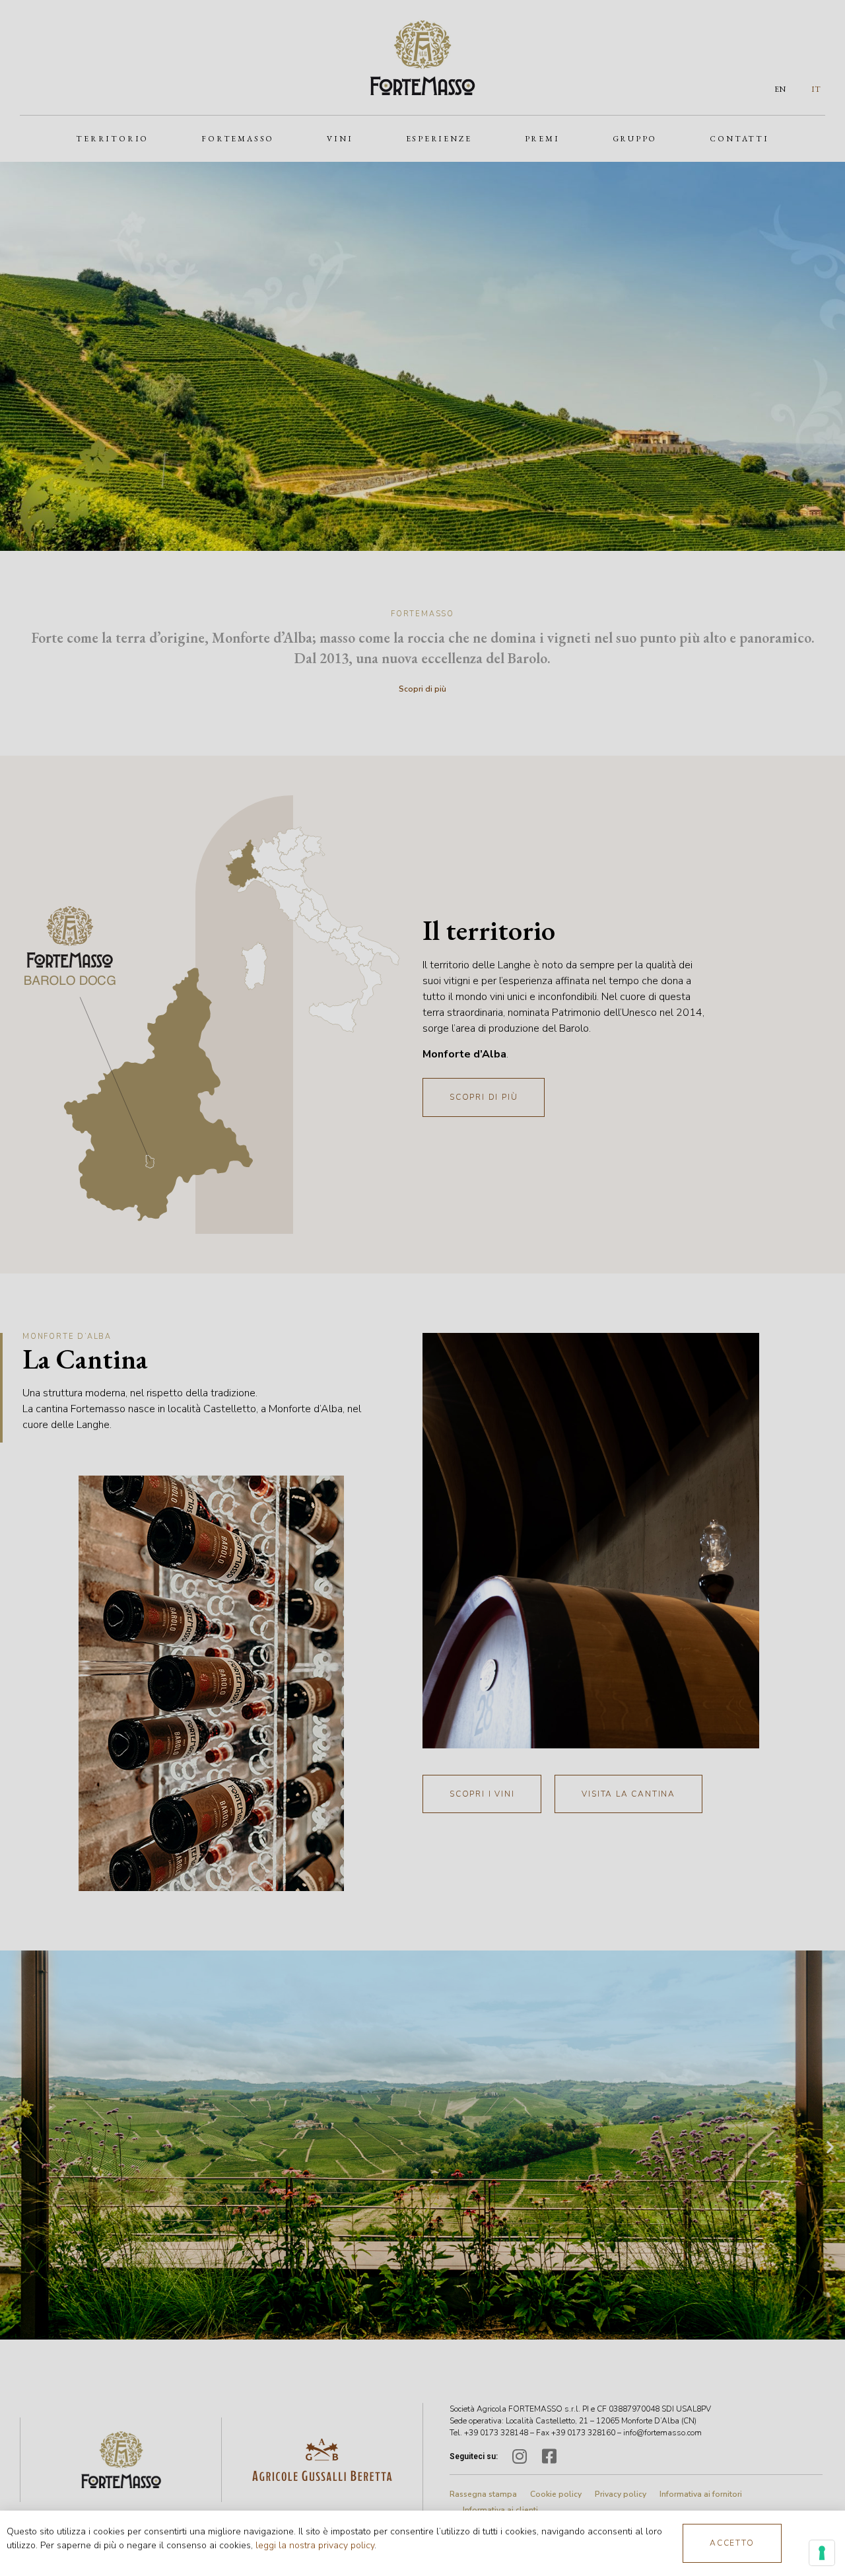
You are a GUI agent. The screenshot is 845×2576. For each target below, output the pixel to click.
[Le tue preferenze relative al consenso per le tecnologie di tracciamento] (822, 2553)
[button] (732, 2543)
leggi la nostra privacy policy (315, 2545)
